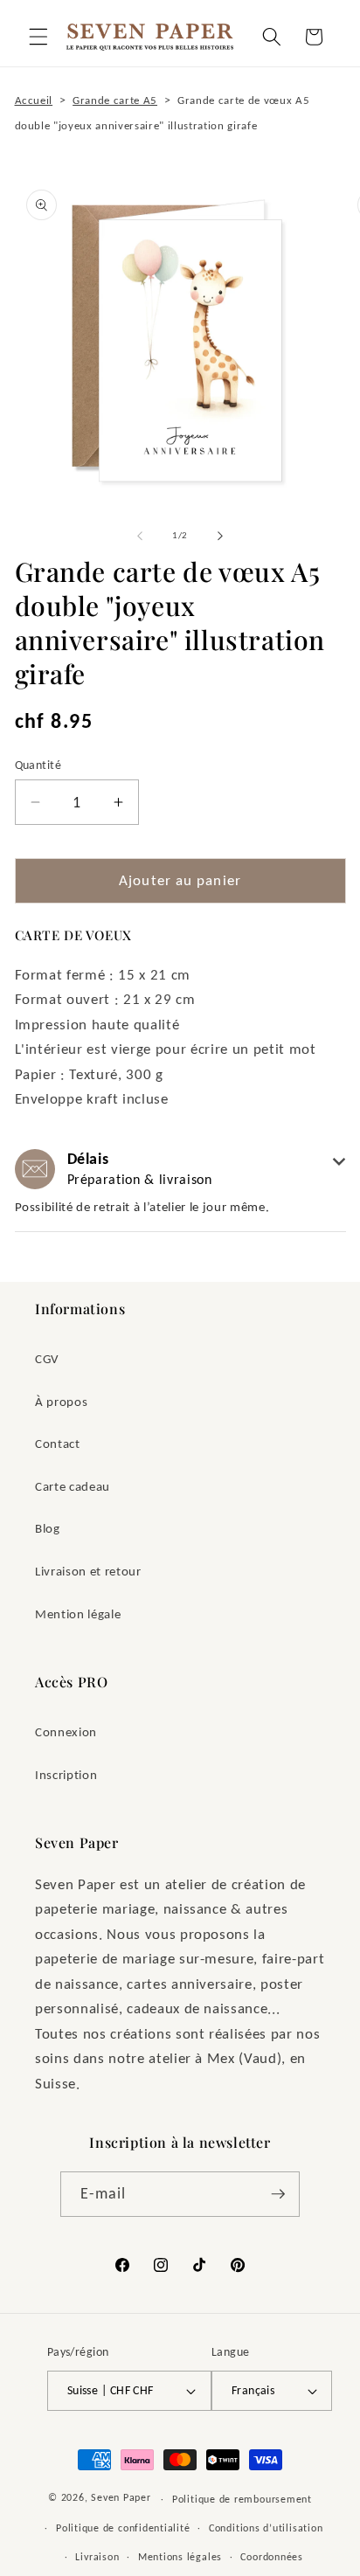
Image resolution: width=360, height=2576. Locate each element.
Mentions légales (180, 2556)
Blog (48, 1528)
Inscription (66, 1774)
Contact (58, 1443)
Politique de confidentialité (123, 2528)
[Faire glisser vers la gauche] (140, 536)
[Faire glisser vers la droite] (220, 536)
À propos (61, 1401)
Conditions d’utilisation (266, 2528)
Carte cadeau (73, 1486)
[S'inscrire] (278, 2194)
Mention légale (78, 1613)
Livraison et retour (88, 1571)
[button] (38, 37)
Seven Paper (121, 2498)
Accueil (34, 100)
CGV (47, 1358)
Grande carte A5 (115, 100)
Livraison (97, 2556)
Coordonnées (271, 2556)
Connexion (66, 1731)
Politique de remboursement (242, 2499)
